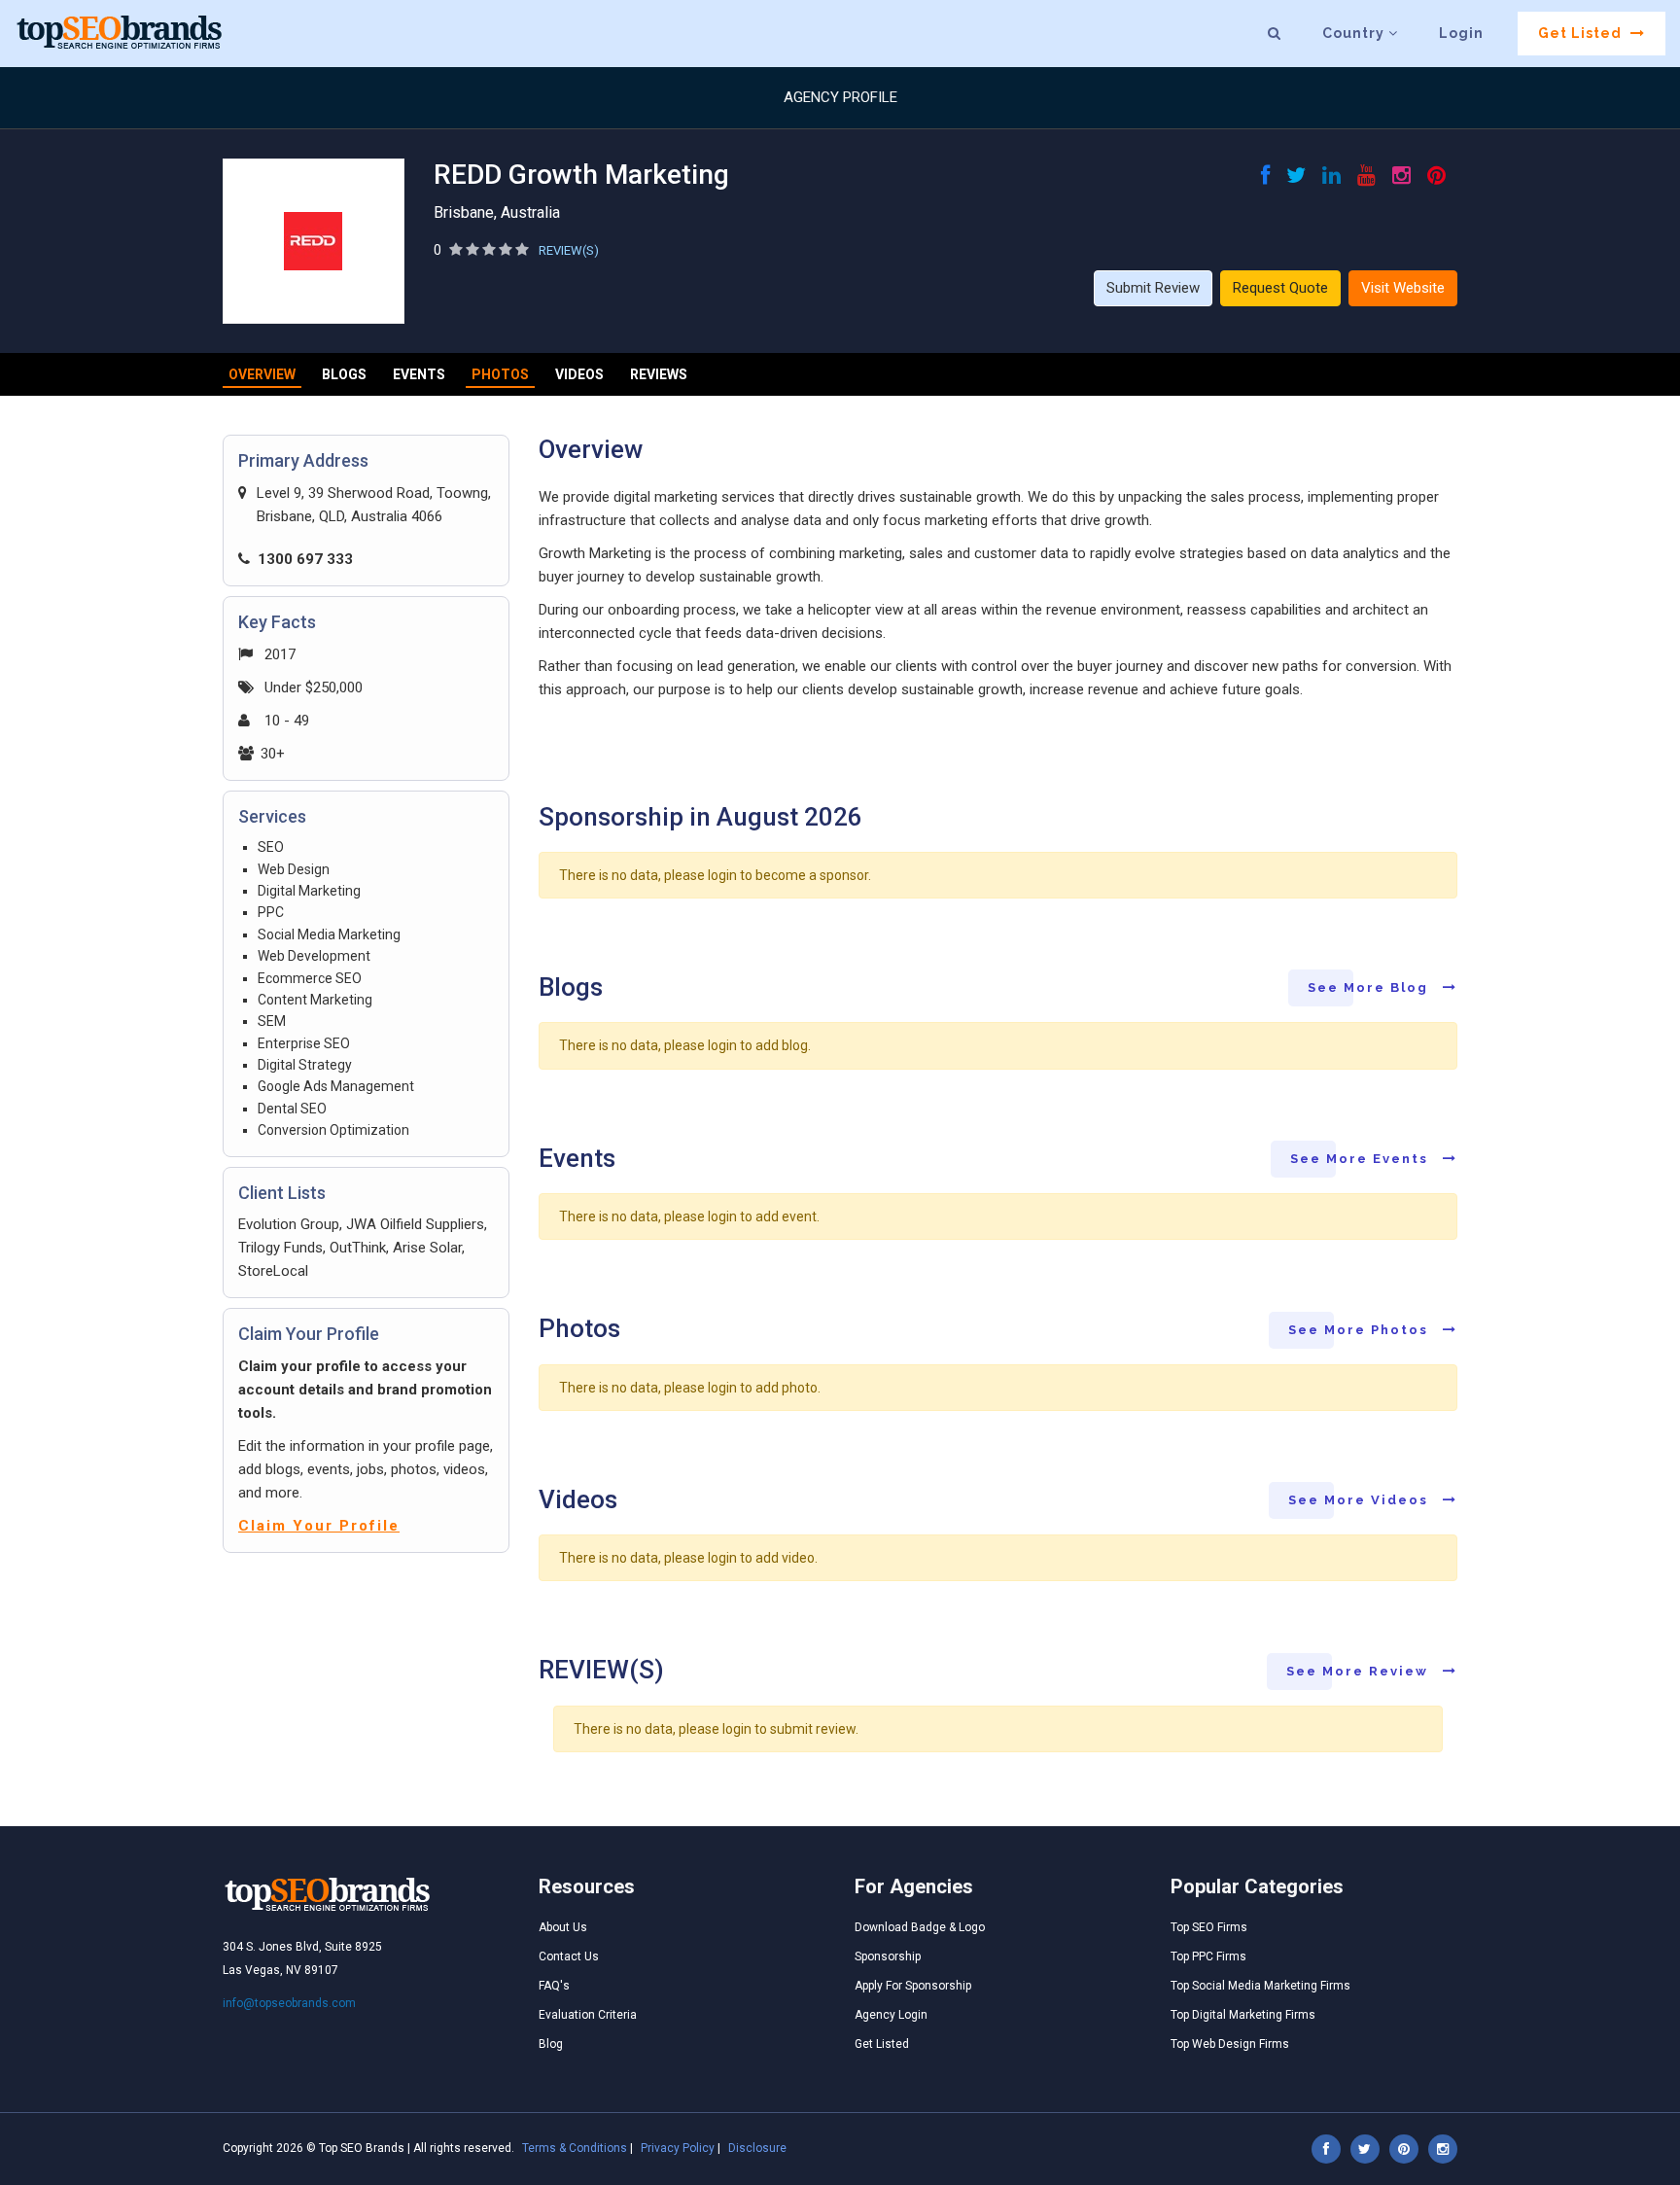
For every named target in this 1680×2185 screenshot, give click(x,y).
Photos (500, 374)
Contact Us (569, 1956)
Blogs (344, 374)
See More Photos (1361, 1330)
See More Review (1360, 1671)
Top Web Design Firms (1230, 2044)
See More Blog (1370, 987)
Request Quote (1280, 288)
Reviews (659, 374)
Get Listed (1582, 33)
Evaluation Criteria (588, 2015)
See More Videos (1361, 1500)
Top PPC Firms (1208, 1956)
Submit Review (1153, 288)
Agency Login (891, 2015)
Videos (579, 374)
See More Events (1362, 1159)
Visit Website (1403, 288)
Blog (551, 2044)
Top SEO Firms (1209, 1927)
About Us (563, 1927)
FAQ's (554, 1986)
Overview (262, 374)
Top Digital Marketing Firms (1243, 2015)
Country (1355, 33)
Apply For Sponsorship (913, 1986)
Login (1461, 33)
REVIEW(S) (569, 250)
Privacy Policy (678, 2148)
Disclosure (757, 2148)
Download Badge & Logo (920, 1927)
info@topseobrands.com (289, 2003)
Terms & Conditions (575, 2148)
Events (419, 374)
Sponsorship (888, 1956)
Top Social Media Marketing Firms (1260, 1986)
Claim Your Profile (319, 1526)
